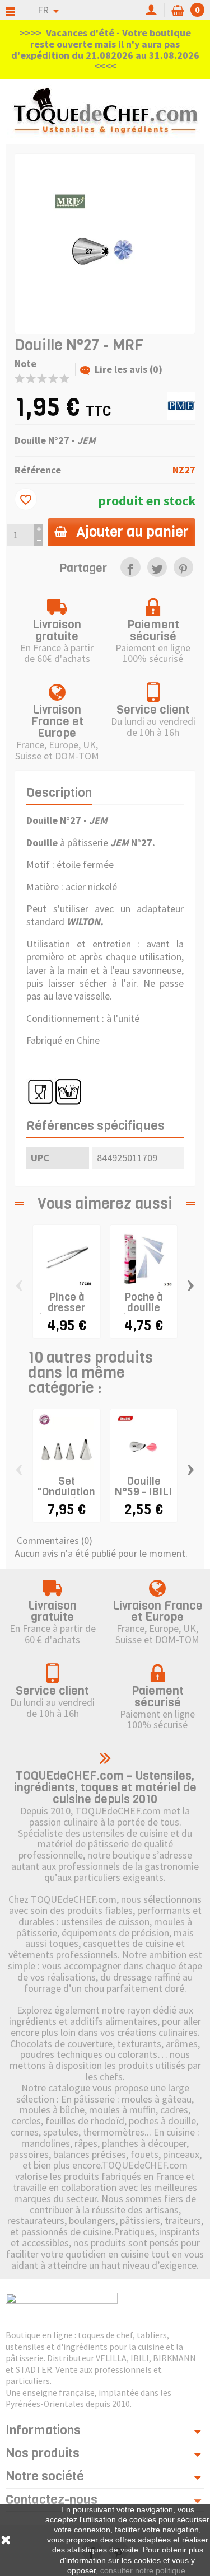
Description (59, 793)
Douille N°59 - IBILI (143, 1486)
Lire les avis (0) (129, 369)
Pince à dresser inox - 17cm (67, 1308)
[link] (130, 567)
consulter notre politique (143, 2570)
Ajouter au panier (132, 532)
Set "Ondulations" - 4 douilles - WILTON (71, 1497)
